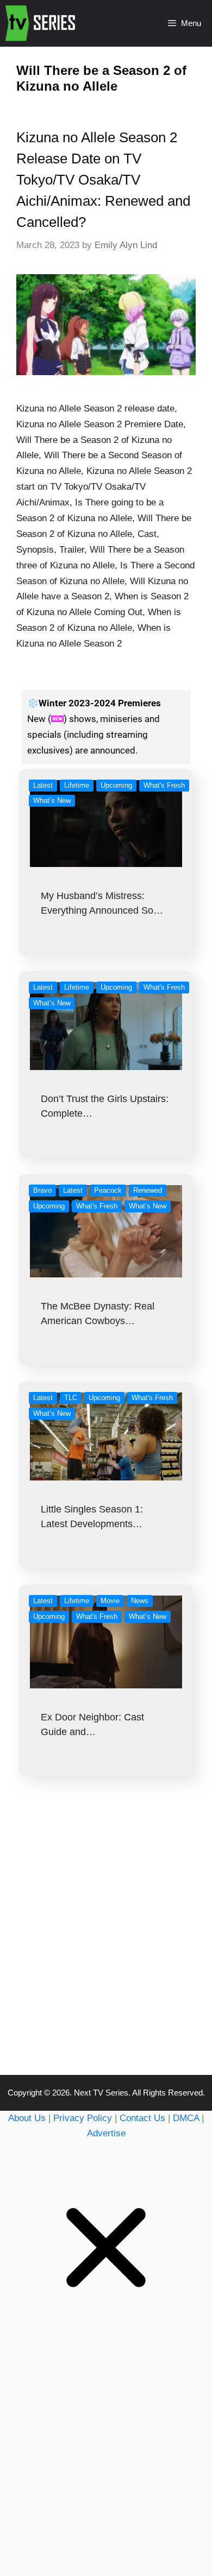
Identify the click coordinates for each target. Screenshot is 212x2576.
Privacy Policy (83, 2118)
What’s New (52, 800)
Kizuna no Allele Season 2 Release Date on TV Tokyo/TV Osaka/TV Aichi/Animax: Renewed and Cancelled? (103, 180)
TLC (71, 1398)
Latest (43, 785)
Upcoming (116, 785)
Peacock (108, 1190)
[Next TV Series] (42, 23)
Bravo (42, 1190)
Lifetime (77, 785)
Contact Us (142, 2118)
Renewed (148, 1190)
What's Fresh (164, 785)
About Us (27, 2118)
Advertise (106, 2133)
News (140, 1601)
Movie (110, 1601)
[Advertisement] (106, 1947)
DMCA (186, 2118)
